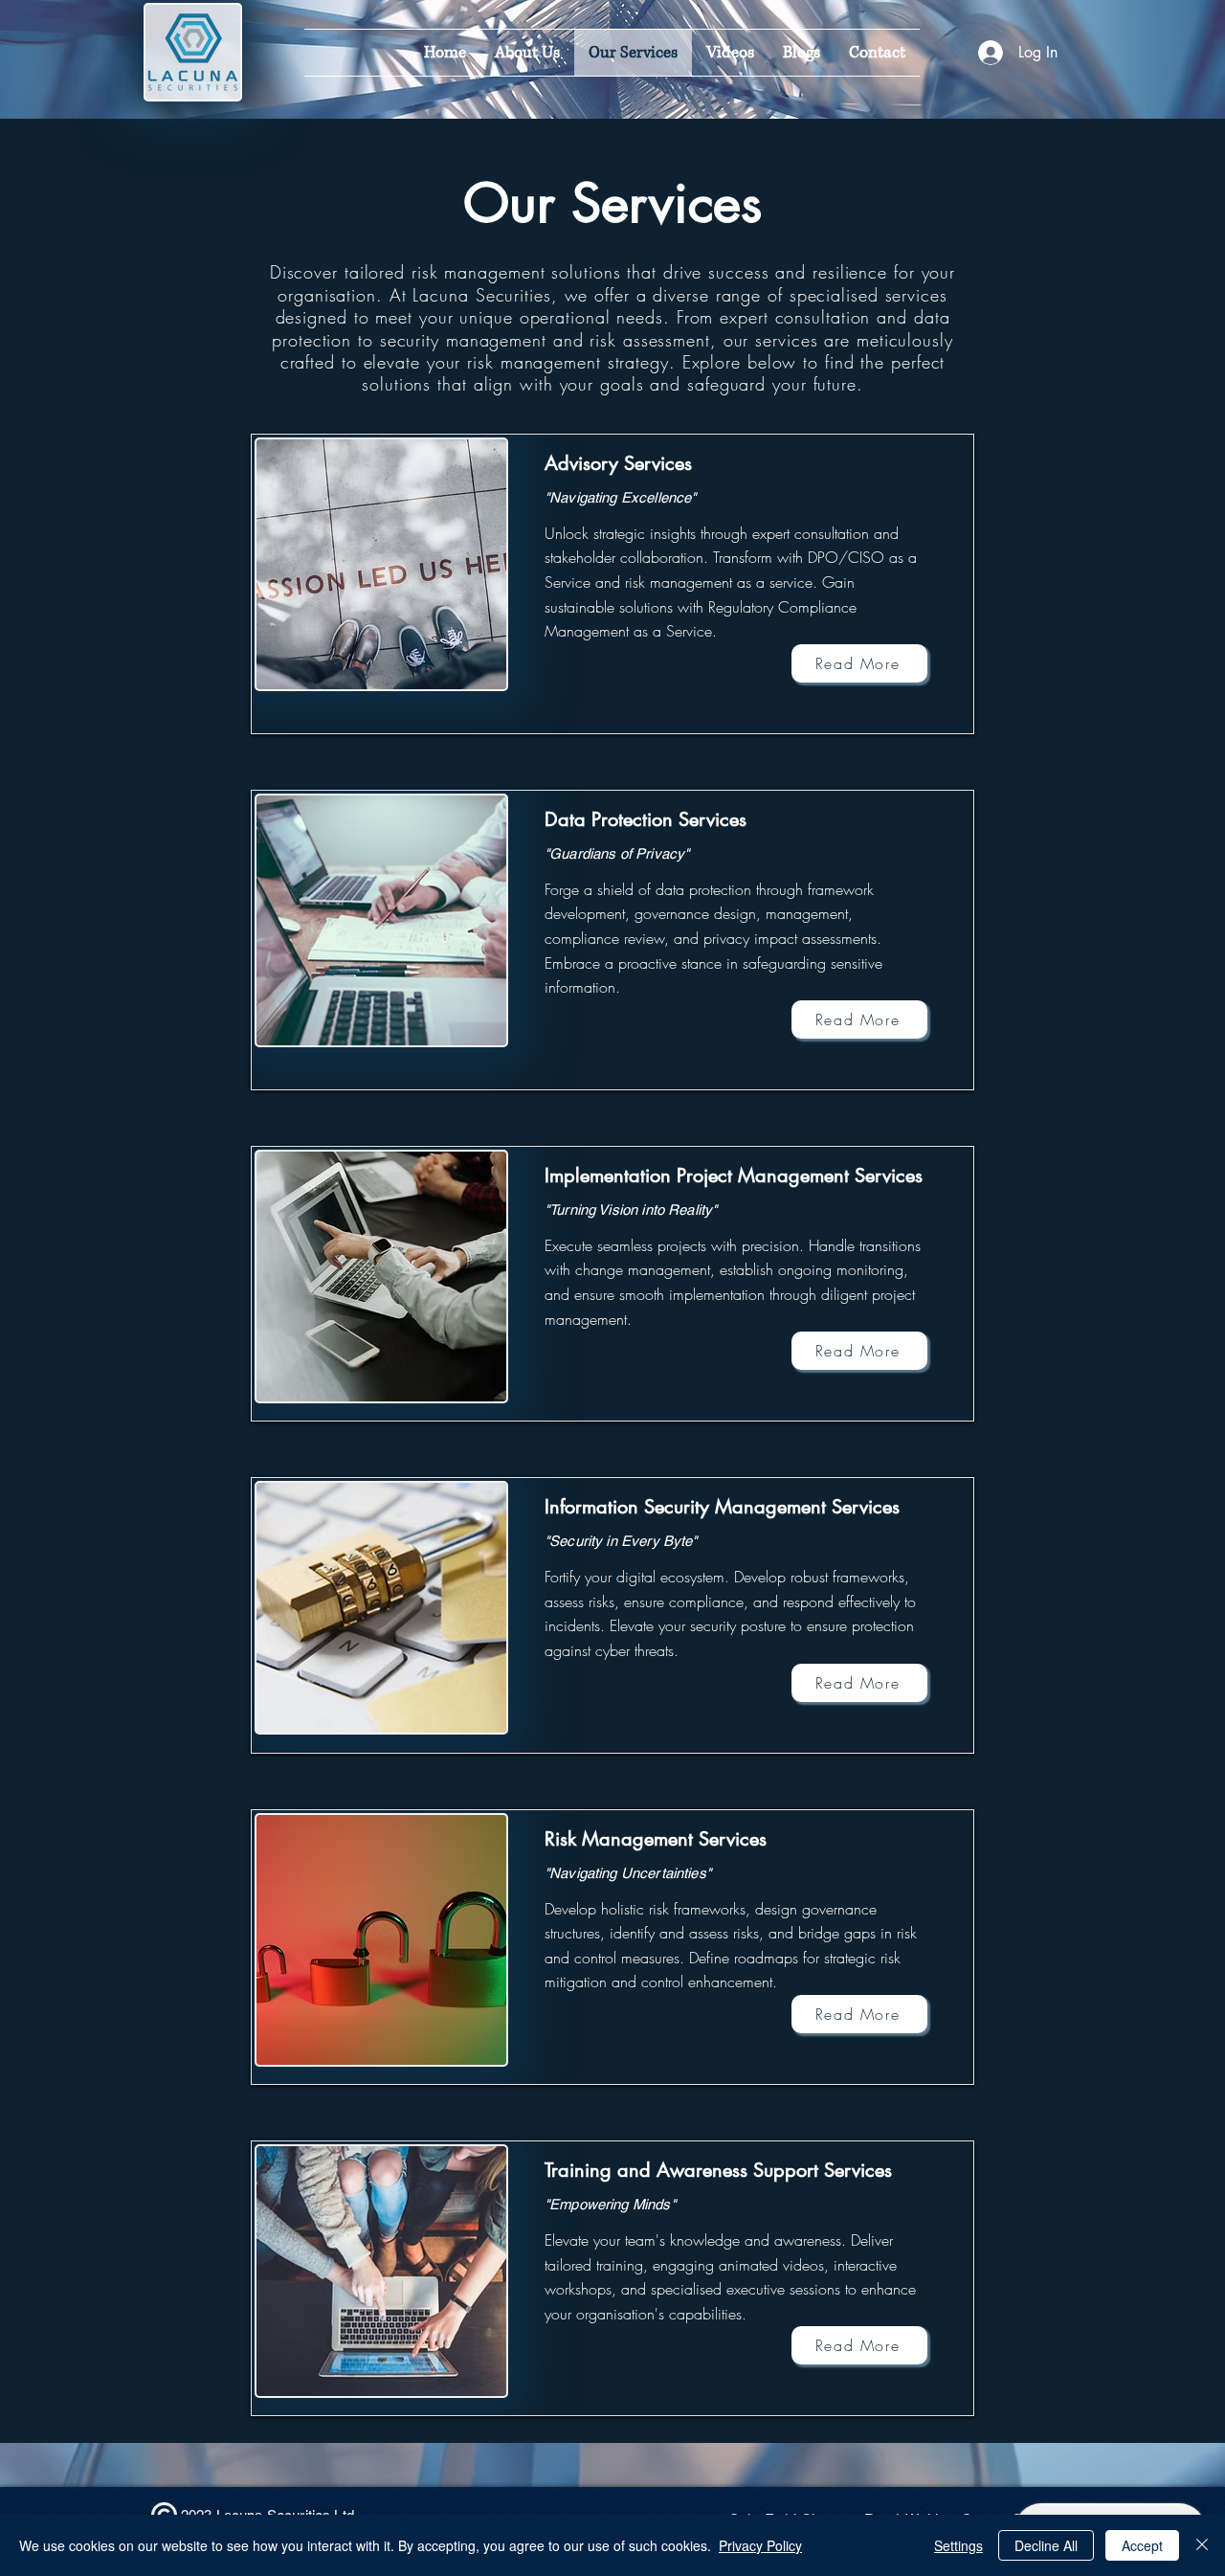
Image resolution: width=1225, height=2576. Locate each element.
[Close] (1202, 2545)
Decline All (1046, 2545)
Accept (1142, 2545)
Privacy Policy (760, 2545)
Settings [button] (958, 2545)
